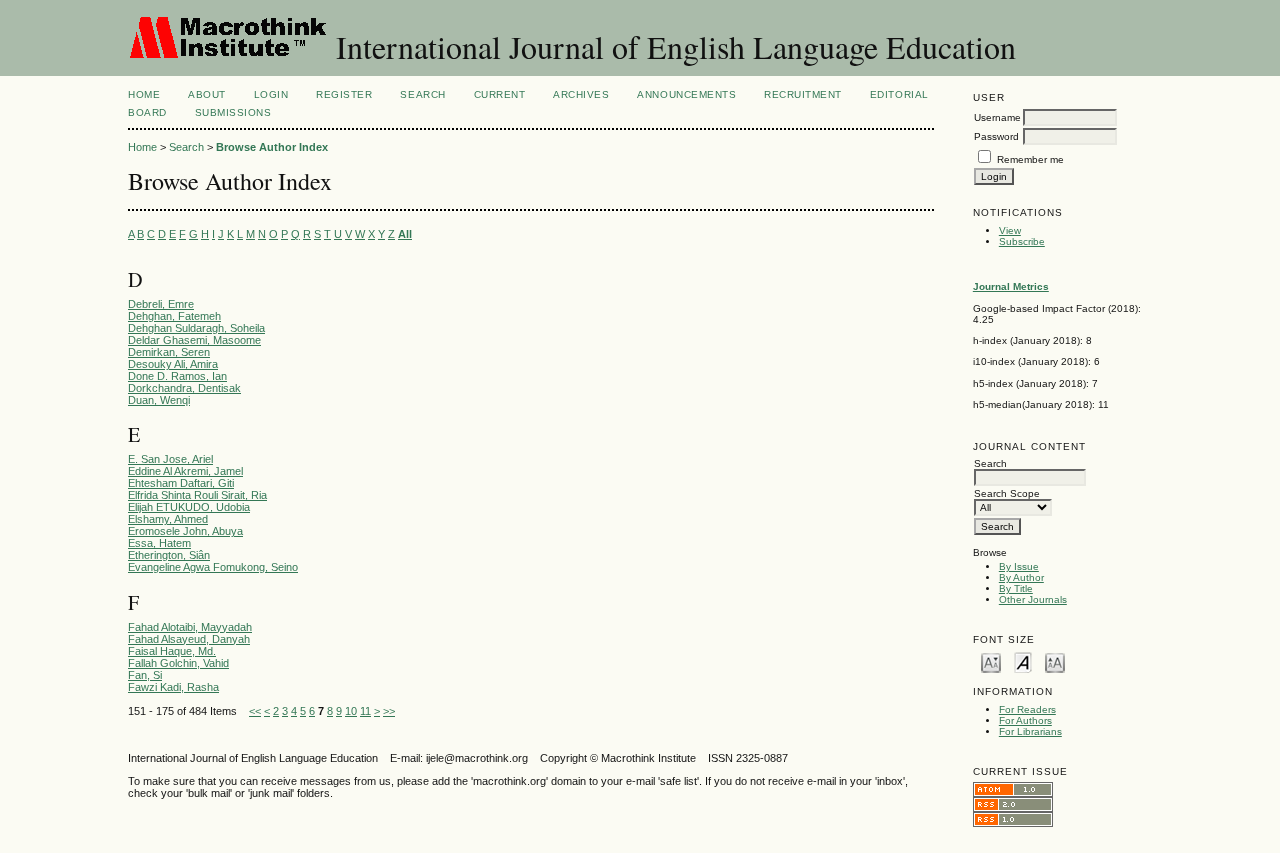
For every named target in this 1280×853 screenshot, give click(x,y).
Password (996, 136)
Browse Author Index (272, 147)
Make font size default (1023, 661)
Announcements (686, 94)
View (1010, 230)
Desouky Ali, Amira (173, 364)
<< (255, 711)
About (207, 94)
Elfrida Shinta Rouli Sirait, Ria (197, 495)
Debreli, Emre (161, 304)
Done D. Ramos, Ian (177, 376)
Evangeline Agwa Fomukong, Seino (213, 567)
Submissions (233, 112)
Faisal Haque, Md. (172, 651)
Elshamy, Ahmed (168, 519)
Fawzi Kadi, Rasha (173, 687)
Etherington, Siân (169, 555)
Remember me (1030, 159)
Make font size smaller (991, 661)
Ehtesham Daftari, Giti (181, 483)
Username (997, 117)
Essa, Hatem (159, 543)
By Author (1021, 577)
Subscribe (1022, 241)
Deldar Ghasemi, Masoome (194, 340)
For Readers (1027, 709)
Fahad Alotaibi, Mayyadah (190, 627)
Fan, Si (145, 675)
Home (144, 94)
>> (389, 711)
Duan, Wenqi (159, 400)
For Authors (1025, 720)
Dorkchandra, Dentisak (184, 388)
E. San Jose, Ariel (170, 459)
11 (365, 711)
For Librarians (1030, 731)
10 (351, 711)
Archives (581, 94)
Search (422, 94)
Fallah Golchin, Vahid (178, 663)
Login (271, 94)
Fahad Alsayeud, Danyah (189, 639)
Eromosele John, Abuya (185, 531)
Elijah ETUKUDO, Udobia (189, 507)
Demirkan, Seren (169, 352)
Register (344, 94)
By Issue (1019, 566)
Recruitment (803, 94)
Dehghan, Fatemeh (174, 316)
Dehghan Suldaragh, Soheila (196, 328)
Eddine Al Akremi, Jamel (185, 471)
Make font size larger (1055, 661)
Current (500, 94)
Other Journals (1033, 599)
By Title (1016, 588)
